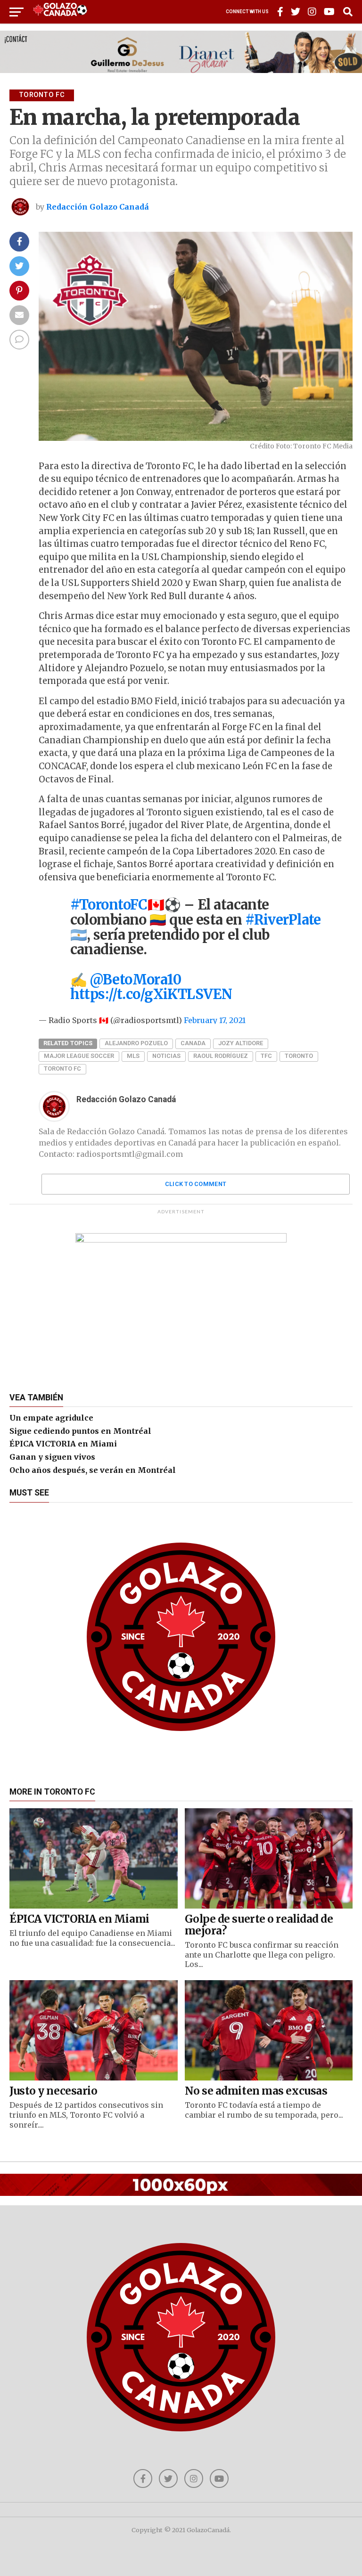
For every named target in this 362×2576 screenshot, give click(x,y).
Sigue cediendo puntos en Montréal (80, 1431)
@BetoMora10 (135, 980)
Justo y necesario (53, 2091)
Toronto (299, 1056)
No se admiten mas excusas (256, 2091)
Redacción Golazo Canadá (98, 207)
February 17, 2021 (215, 1020)
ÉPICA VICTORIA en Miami (63, 1444)
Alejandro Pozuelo (136, 1043)
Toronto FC (62, 1069)
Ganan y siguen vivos (52, 1457)
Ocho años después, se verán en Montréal (93, 1470)
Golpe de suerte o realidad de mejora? (259, 1925)
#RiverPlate (283, 920)
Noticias (166, 1056)
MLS (133, 1056)
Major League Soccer (79, 1056)
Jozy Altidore (241, 1043)
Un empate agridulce (51, 1418)
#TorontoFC (109, 905)
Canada (193, 1043)
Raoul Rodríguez (221, 1056)
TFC (266, 1056)
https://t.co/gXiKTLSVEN (151, 994)
